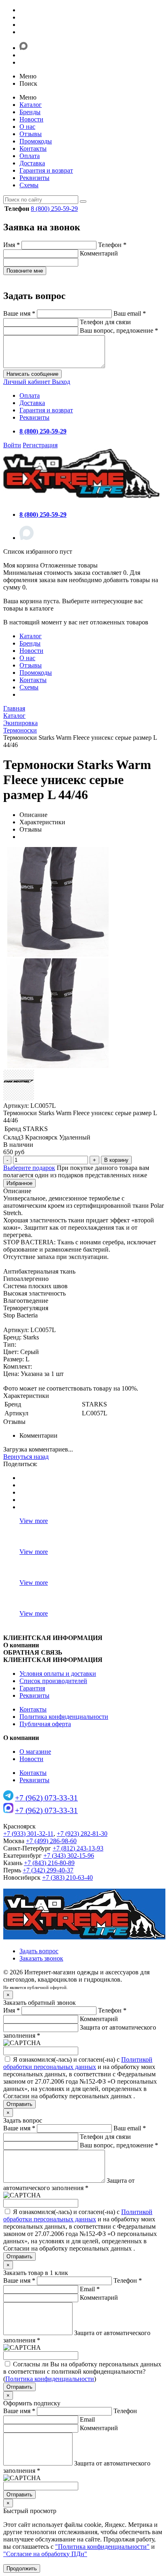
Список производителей (53, 1681)
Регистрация (40, 445)
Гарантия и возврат (46, 170)
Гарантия (32, 1688)
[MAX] (27, 538)
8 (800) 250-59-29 (54, 209)
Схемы (29, 185)
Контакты (33, 148)
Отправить (19, 2104)
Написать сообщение (32, 374)
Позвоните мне (25, 271)
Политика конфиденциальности (64, 1717)
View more (34, 1521)
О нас (27, 127)
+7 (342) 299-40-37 (48, 1870)
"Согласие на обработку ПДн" (45, 2554)
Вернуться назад (26, 1457)
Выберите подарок (29, 1168)
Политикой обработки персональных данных (78, 2063)
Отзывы (31, 134)
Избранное (19, 1183)
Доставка (32, 163)
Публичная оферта (45, 1724)
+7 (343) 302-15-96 (69, 1856)
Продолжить (22, 2568)
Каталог (31, 105)
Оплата (30, 156)
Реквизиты (34, 178)
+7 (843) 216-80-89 (49, 1863)
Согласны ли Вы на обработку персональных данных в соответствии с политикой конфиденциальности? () (82, 2371)
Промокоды (36, 141)
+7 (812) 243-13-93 (78, 1848)
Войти (12, 445)
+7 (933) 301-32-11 (28, 1834)
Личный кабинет (28, 382)
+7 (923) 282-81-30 (82, 1834)
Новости (31, 119)
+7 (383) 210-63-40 (67, 1877)
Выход (61, 382)
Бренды (30, 112)
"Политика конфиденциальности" (102, 2547)
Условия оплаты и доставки (58, 1674)
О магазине (35, 1752)
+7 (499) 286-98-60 (51, 1841)
